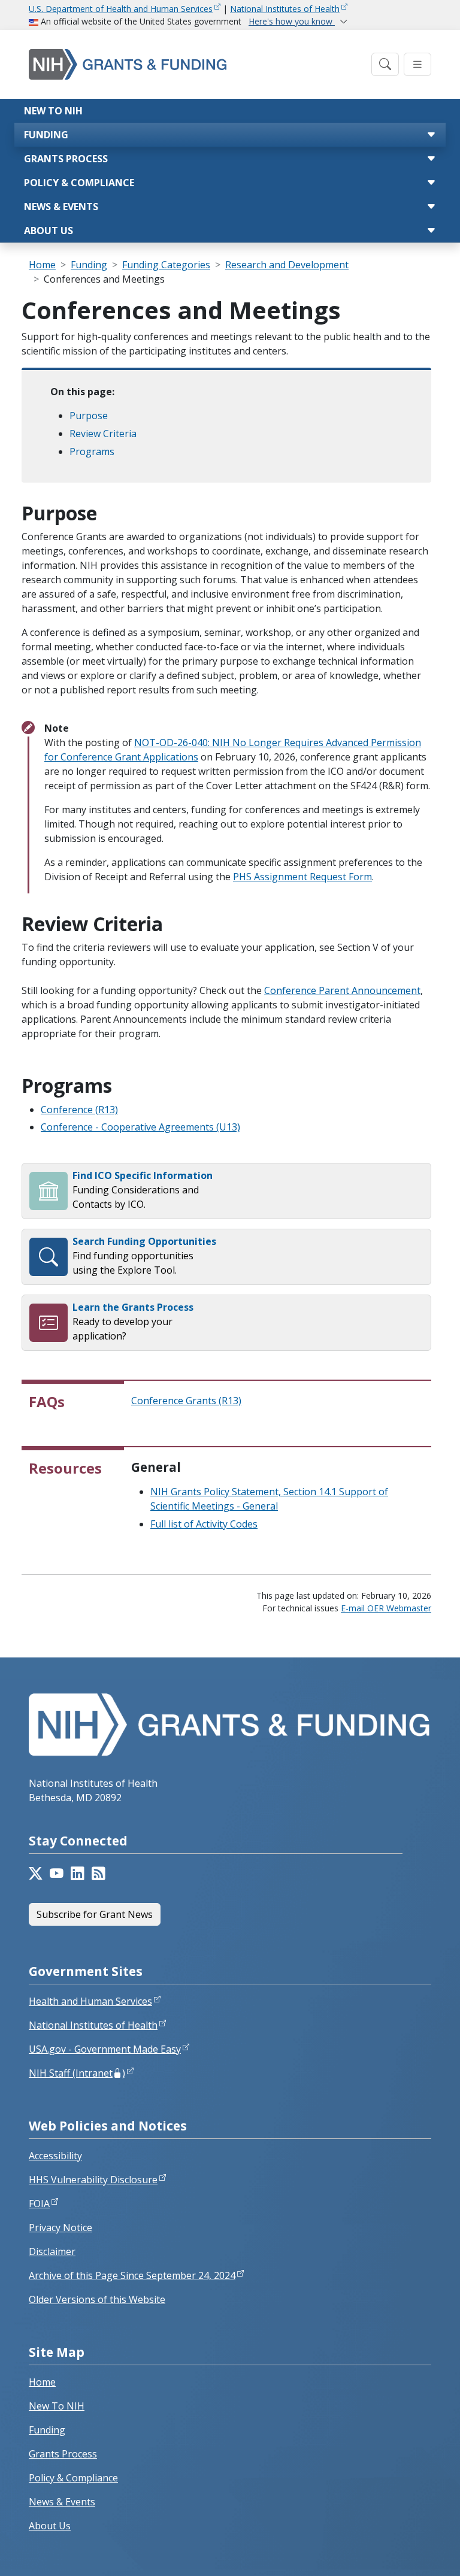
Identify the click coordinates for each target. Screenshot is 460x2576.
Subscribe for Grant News (95, 1914)
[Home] (196, 64)
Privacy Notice (60, 2228)
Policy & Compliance (79, 183)
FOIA (39, 2204)
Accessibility (55, 2156)
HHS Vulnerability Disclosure (93, 2180)
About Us (49, 231)
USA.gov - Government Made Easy (105, 2049)
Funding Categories (166, 265)
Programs (92, 451)
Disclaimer (52, 2251)
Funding (46, 135)
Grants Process (66, 159)
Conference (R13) (79, 1110)
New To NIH (57, 2406)
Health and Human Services (90, 2001)
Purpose (89, 416)
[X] (36, 1874)
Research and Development (287, 265)
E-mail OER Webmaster (386, 1608)
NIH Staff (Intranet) (77, 2073)
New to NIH (53, 111)
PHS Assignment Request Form (302, 877)
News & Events (61, 207)
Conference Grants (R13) (186, 1401)
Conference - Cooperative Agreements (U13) (140, 1127)
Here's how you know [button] (292, 21)
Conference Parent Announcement (342, 990)
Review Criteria (103, 434)
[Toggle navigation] (385, 64)
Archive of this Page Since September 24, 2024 (132, 2275)
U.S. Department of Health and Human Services (121, 9)
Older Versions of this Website (97, 2299)
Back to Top (407, 2553)
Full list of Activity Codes (204, 1524)
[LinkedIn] (78, 1874)
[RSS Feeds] (99, 1874)
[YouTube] (57, 1874)
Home (42, 265)
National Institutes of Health (285, 9)
